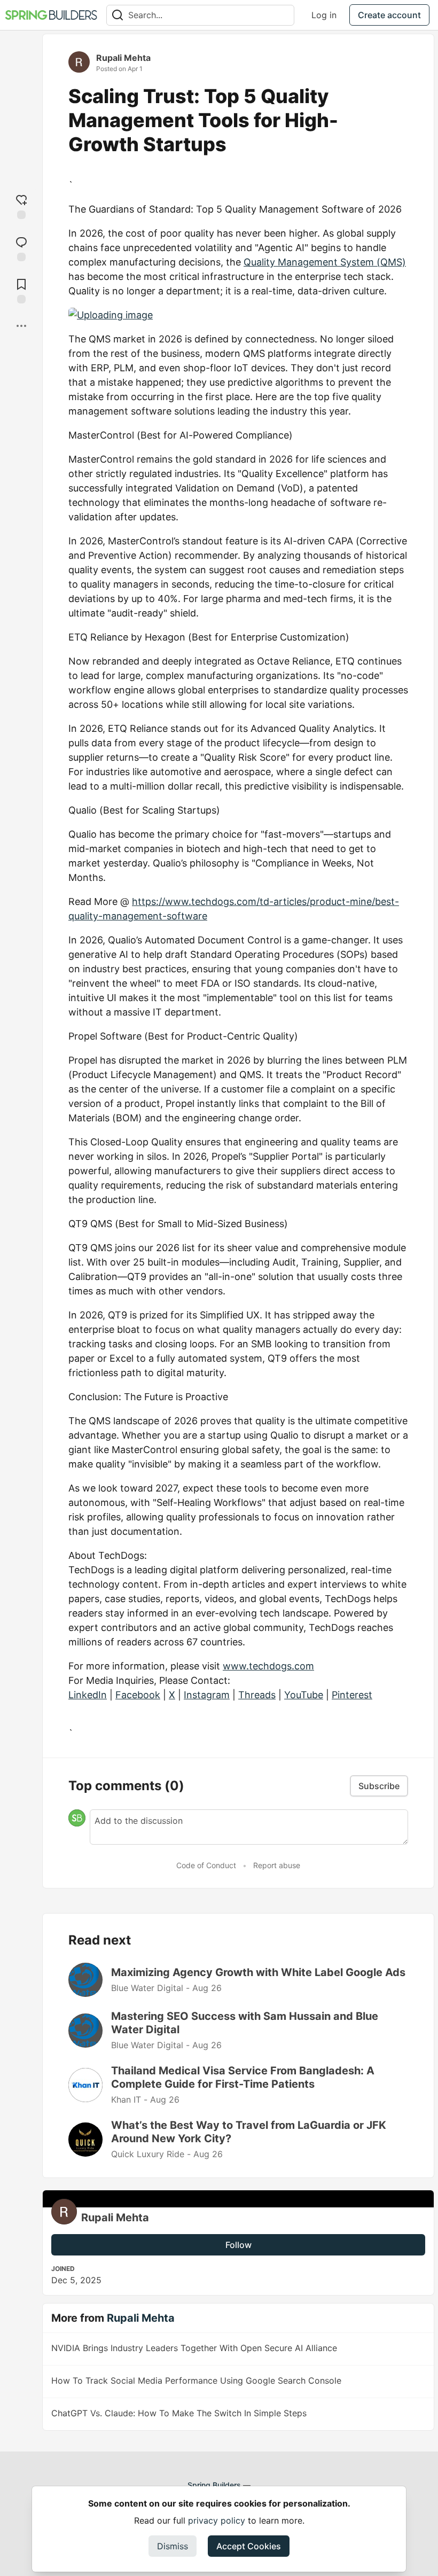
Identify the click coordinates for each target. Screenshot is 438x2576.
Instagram (207, 1695)
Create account (389, 15)
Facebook (138, 1695)
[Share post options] (21, 326)
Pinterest (352, 1695)
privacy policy (217, 2520)
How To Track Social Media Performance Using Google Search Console (196, 2380)
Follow (238, 2245)
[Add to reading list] (21, 290)
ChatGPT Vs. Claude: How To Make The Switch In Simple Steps (179, 2413)
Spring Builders (214, 2485)
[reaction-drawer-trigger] (21, 205)
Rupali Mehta (123, 58)
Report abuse (277, 1865)
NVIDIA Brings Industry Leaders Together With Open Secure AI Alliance (194, 2348)
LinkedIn (88, 1695)
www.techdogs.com (268, 1666)
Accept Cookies (249, 2546)
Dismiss (173, 2546)
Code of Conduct (206, 1865)
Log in (324, 15)
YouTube (304, 1695)
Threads (257, 1695)
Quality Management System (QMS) (325, 262)
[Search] (118, 15)
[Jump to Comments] (21, 248)
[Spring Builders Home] (51, 15)
